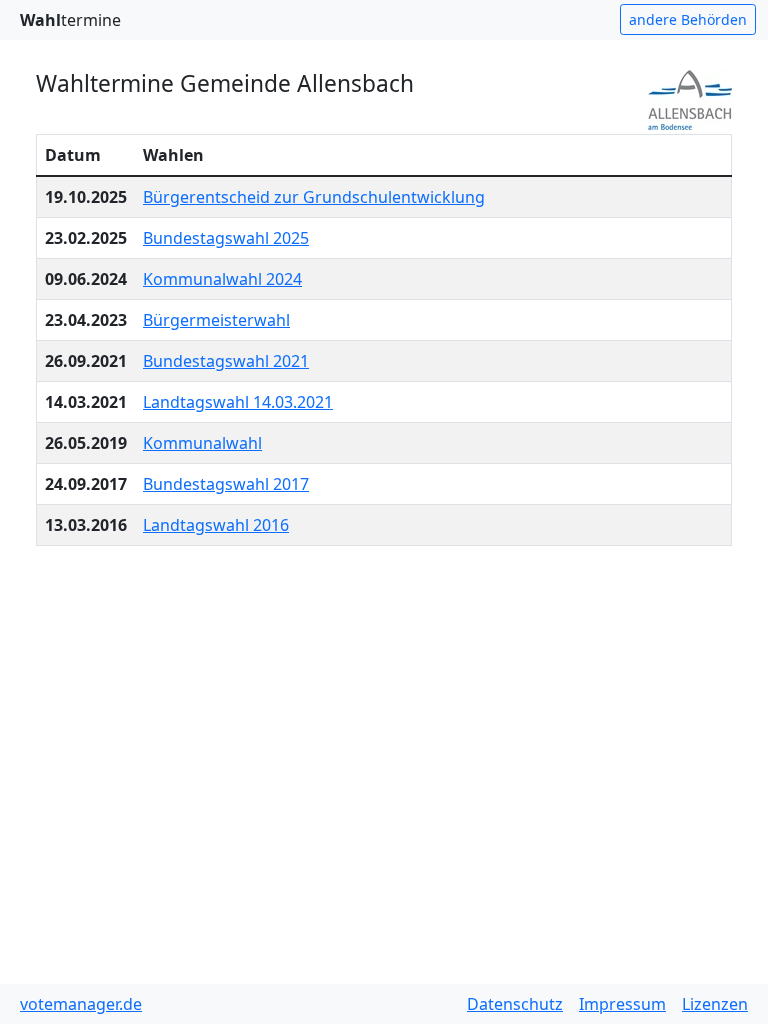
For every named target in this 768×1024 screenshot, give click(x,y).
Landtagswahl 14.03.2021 (238, 402)
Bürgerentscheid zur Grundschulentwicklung (314, 197)
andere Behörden (688, 19)
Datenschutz (515, 1004)
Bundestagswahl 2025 (226, 238)
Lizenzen (715, 1004)
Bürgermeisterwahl (216, 320)
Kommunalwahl (202, 443)
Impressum (622, 1004)
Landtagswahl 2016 (216, 525)
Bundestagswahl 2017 (226, 484)
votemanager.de (81, 1004)
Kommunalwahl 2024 (222, 279)
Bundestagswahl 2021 (226, 361)
